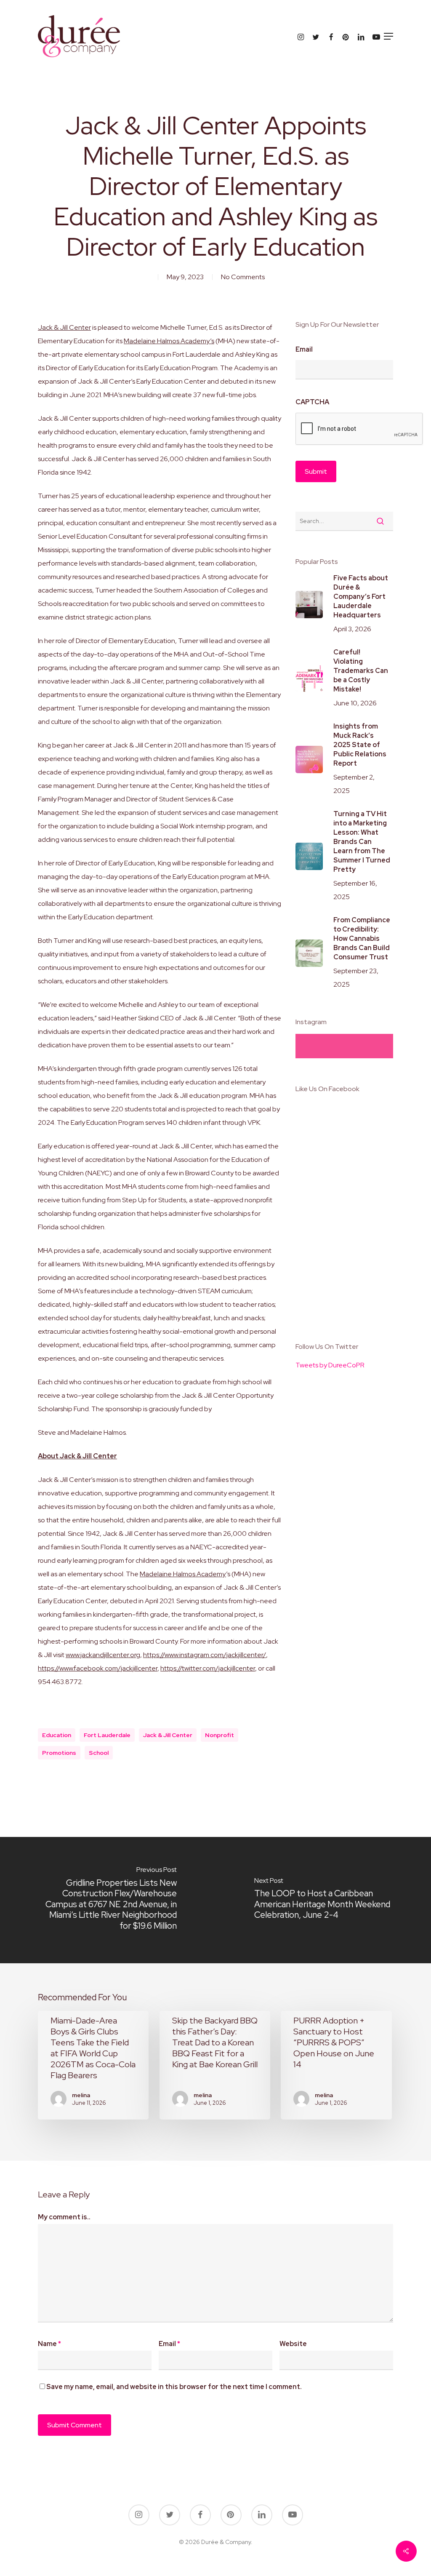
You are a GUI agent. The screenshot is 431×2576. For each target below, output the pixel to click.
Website (293, 2344)
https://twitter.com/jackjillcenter (208, 1668)
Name (49, 2344)
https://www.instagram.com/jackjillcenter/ (205, 1655)
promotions (59, 1753)
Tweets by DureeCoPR (330, 1365)
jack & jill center (168, 1735)
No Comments (243, 277)
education (57, 1735)
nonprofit (219, 1735)
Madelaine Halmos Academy (183, 1574)
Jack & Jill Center (64, 327)
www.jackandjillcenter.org (103, 1655)
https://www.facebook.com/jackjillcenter (98, 1668)
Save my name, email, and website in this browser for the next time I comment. (174, 2387)
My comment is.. (64, 2217)
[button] (388, 36)
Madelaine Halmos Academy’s (169, 341)
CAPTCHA (312, 402)
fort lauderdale (107, 1735)
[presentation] (359, 429)
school (99, 1753)
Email (304, 350)
